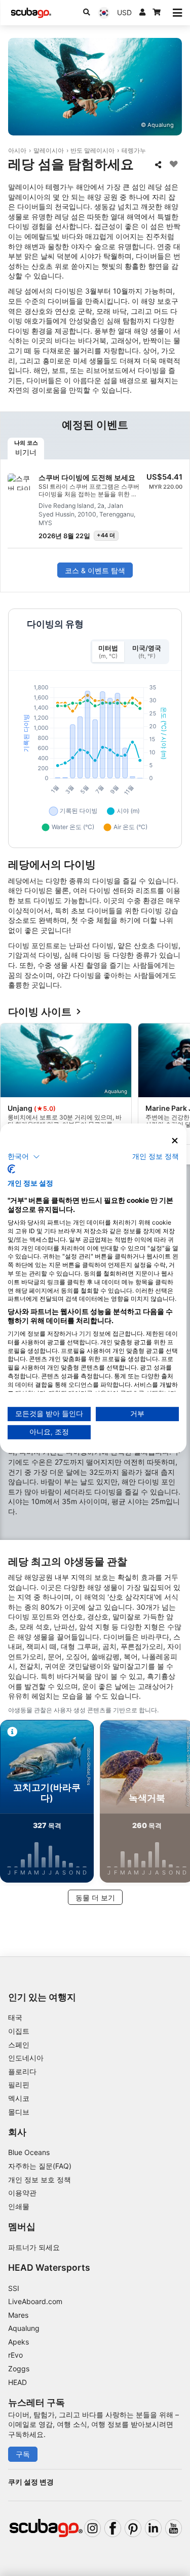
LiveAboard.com (35, 2301)
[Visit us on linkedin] (153, 2528)
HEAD (17, 2382)
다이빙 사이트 (40, 1012)
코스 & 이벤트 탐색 (95, 570)
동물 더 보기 (95, 1898)
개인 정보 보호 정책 (40, 2180)
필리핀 (19, 2085)
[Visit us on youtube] (174, 2528)
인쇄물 (19, 2206)
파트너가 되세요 (34, 2247)
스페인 (19, 2045)
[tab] (26, 449)
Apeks (18, 2342)
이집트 (19, 2031)
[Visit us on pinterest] (133, 2528)
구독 (23, 2454)
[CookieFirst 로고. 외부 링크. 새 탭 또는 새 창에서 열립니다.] (11, 1169)
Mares (18, 2315)
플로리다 (22, 2071)
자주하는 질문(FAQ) (40, 2166)
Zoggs (19, 2369)
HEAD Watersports (49, 2267)
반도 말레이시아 (92, 150)
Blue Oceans (29, 2152)
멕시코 (19, 2098)
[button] (24, 1157)
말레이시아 (49, 150)
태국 (15, 2017)
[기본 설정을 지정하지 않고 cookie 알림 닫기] (175, 1140)
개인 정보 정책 (156, 1156)
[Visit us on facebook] (113, 2528)
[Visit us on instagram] (92, 2528)
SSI (14, 2288)
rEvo (15, 2355)
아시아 (17, 150)
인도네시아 (26, 2058)
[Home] (31, 13)
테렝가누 (134, 150)
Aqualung (24, 2328)
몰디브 (19, 2112)
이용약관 (22, 2193)
